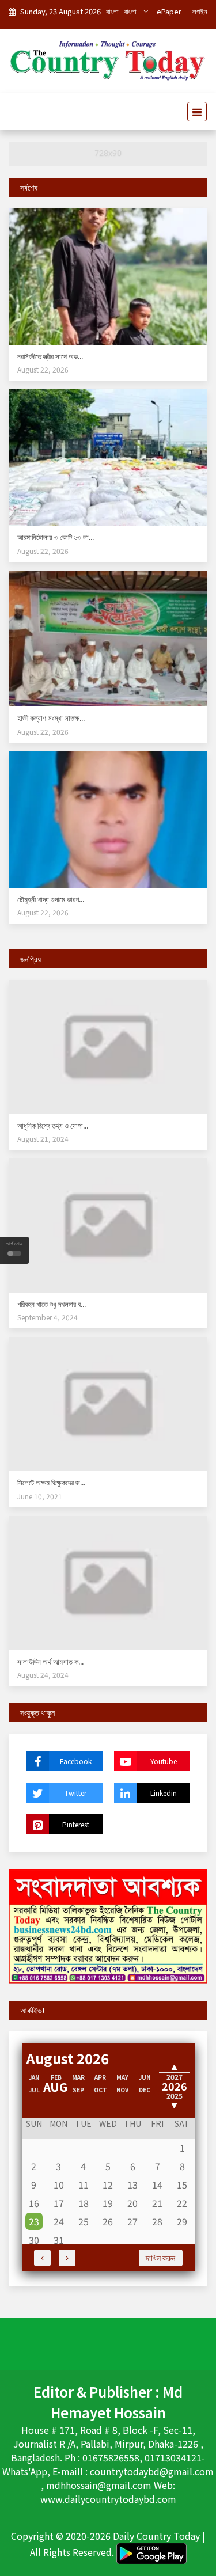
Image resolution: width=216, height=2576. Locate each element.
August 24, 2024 (43, 1675)
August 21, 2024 (43, 1139)
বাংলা (112, 11)
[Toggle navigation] (194, 112)
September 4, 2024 (48, 1317)
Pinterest (76, 1824)
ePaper (169, 11)
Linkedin (164, 1793)
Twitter (75, 1793)
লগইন (200, 11)
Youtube (164, 1761)
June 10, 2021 (40, 1496)
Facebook (76, 1761)
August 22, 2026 (43, 369)
